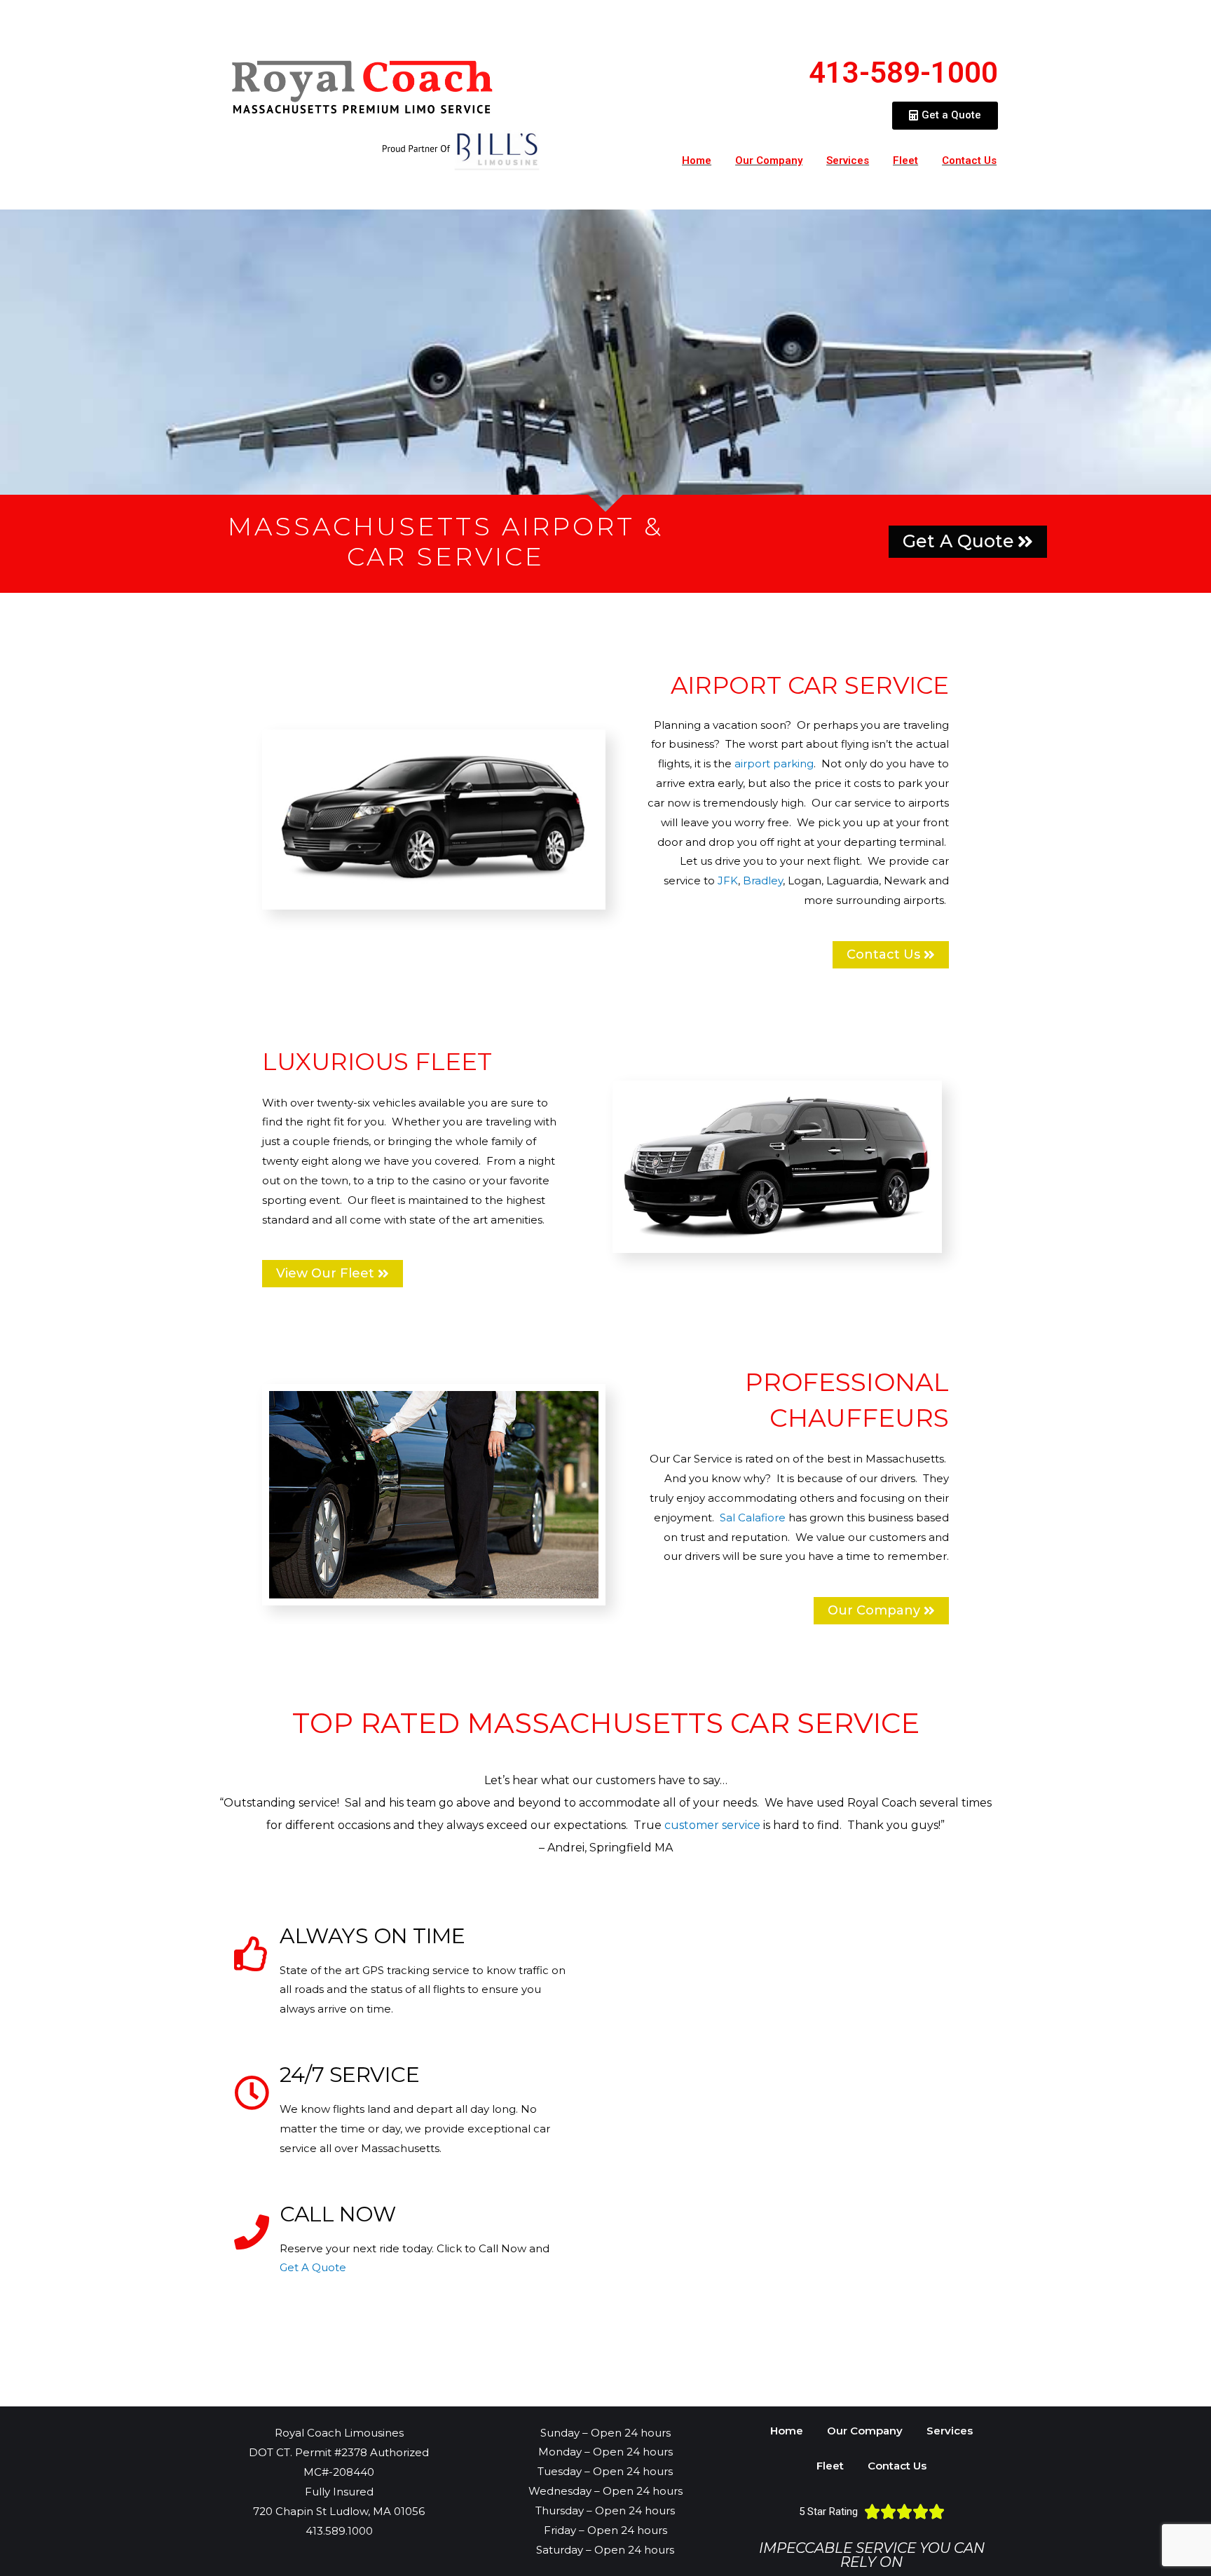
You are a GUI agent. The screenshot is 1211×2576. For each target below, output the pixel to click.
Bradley (763, 881)
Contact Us (969, 160)
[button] (945, 116)
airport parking (774, 763)
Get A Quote (313, 2267)
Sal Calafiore (753, 1517)
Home (697, 160)
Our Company (769, 160)
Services (848, 160)
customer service (712, 1825)
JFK (728, 881)
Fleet (905, 160)
